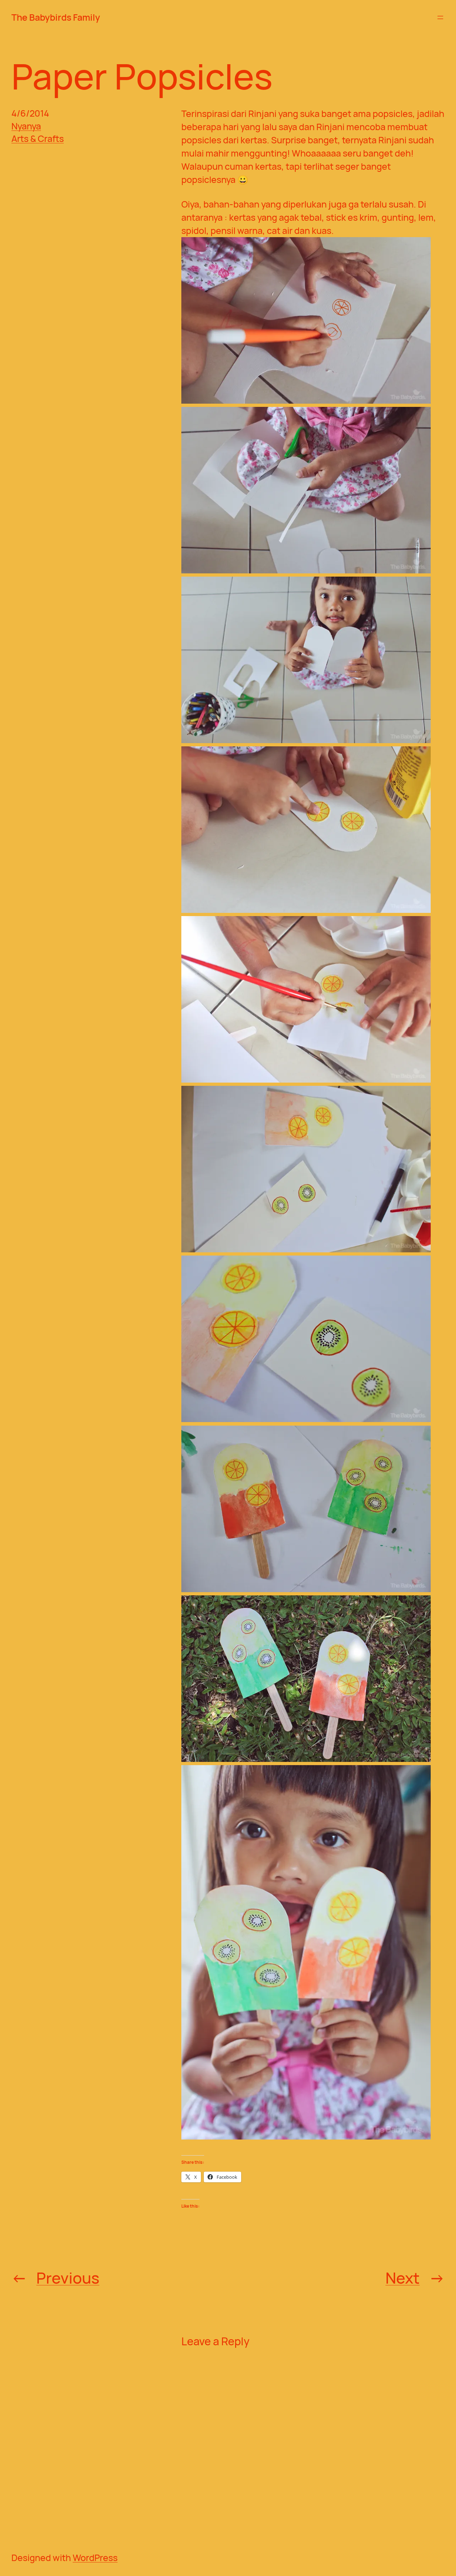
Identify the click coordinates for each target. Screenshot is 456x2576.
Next (403, 2278)
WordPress (95, 2558)
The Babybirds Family (56, 17)
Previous (68, 2278)
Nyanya (26, 126)
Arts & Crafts (38, 139)
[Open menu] (440, 17)
